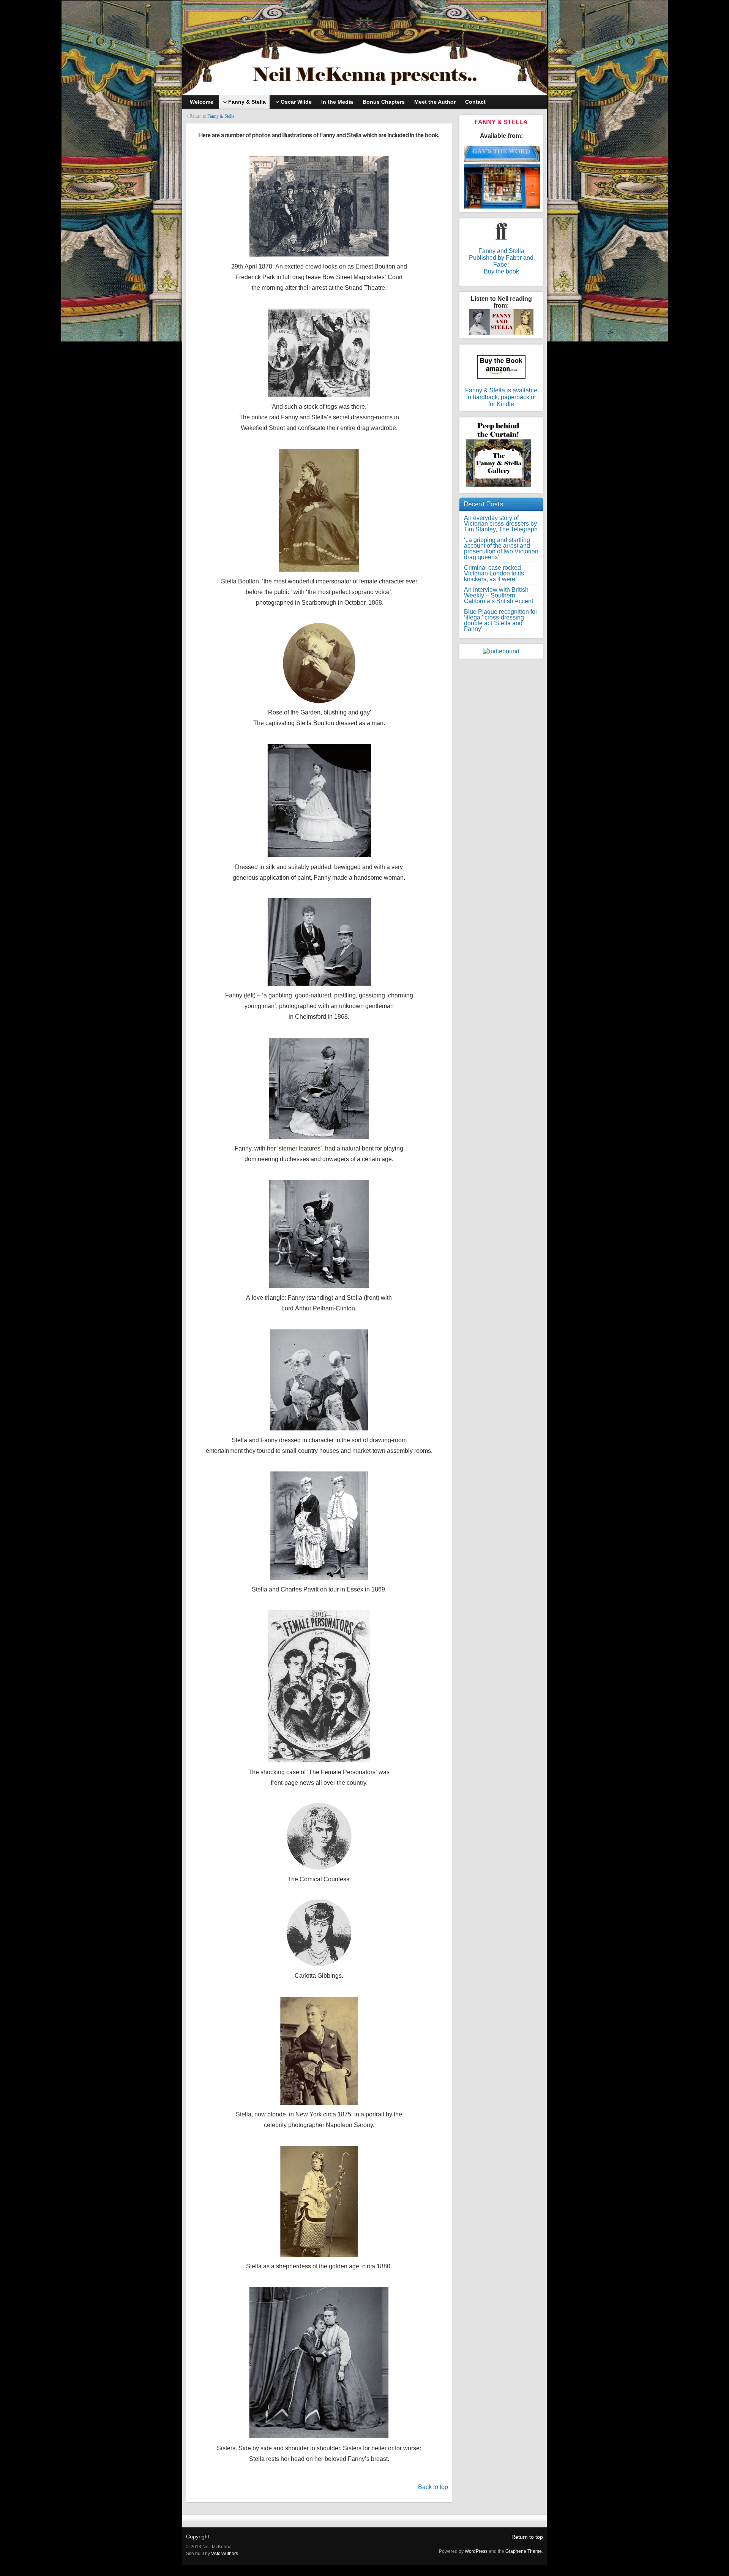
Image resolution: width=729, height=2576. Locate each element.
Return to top (527, 2537)
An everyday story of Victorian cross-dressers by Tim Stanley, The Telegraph (501, 524)
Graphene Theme (524, 2551)
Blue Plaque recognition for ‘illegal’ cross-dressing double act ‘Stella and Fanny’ (501, 620)
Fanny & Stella (221, 116)
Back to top (433, 2487)
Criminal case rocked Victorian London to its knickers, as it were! (494, 573)
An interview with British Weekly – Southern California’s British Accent (499, 595)
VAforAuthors (225, 2554)
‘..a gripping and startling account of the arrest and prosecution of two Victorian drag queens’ (501, 548)
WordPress (476, 2551)
